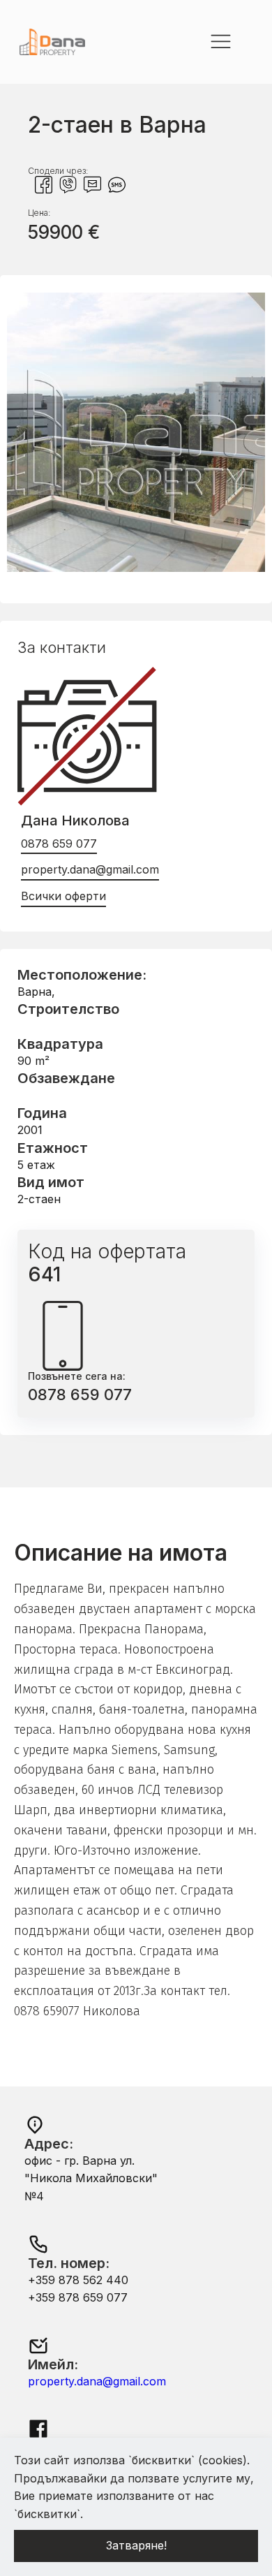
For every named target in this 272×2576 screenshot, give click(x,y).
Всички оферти (63, 896)
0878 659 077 (59, 844)
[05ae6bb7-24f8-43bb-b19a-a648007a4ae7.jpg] (136, 568)
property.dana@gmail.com (90, 869)
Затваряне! (136, 2545)
